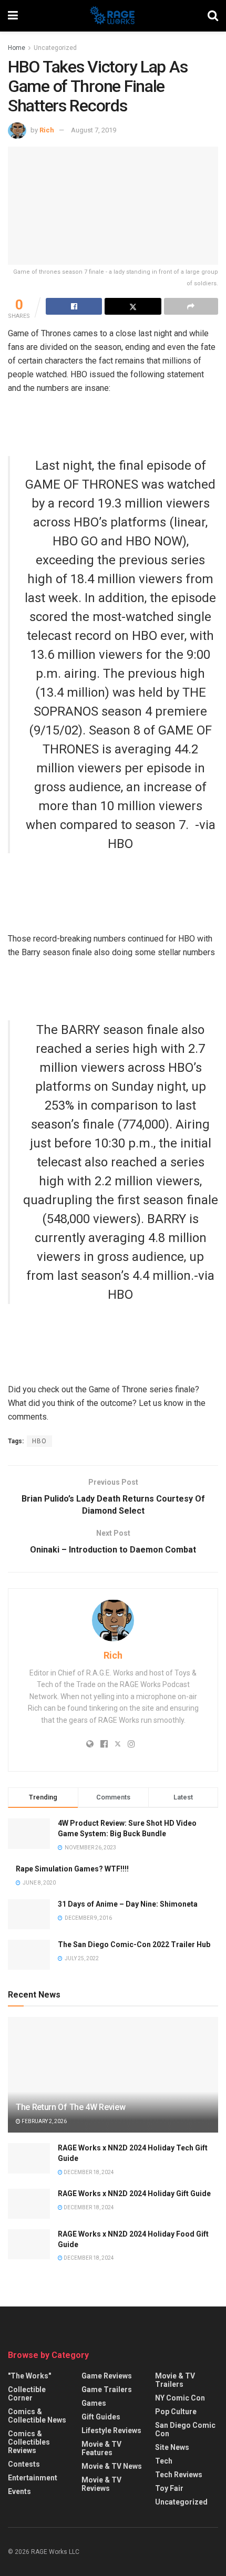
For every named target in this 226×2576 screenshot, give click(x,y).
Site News (172, 2447)
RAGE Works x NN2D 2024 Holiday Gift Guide (134, 2194)
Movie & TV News (112, 2466)
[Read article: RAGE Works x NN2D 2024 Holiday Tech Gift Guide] (29, 2158)
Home (17, 48)
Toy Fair (169, 2488)
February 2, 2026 (44, 2121)
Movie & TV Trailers (175, 2380)
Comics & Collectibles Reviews (29, 2442)
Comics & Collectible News (37, 2416)
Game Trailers (107, 2389)
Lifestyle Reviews (111, 2430)
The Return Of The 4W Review (70, 2107)
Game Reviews (107, 2376)
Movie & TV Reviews (101, 2484)
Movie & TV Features (101, 2448)
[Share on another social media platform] (191, 306)
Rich (47, 130)
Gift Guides (101, 2417)
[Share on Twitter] (133, 306)
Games (94, 2403)
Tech (164, 2461)
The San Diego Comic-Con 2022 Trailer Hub (134, 1944)
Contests (24, 2464)
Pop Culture (176, 2412)
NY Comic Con (180, 2398)
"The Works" (29, 2376)
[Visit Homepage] (113, 16)
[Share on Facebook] (74, 306)
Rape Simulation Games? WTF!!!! (72, 1869)
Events (19, 2491)
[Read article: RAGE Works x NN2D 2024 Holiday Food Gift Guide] (29, 2244)
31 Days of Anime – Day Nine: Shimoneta (128, 1904)
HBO (39, 1441)
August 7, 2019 (94, 130)
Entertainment (33, 2478)
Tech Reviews (179, 2475)
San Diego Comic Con (185, 2429)
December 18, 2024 (88, 2172)
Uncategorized (55, 48)
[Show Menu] (13, 16)
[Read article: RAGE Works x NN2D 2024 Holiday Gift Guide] (29, 2204)
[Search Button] (213, 16)
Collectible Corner (27, 2394)
